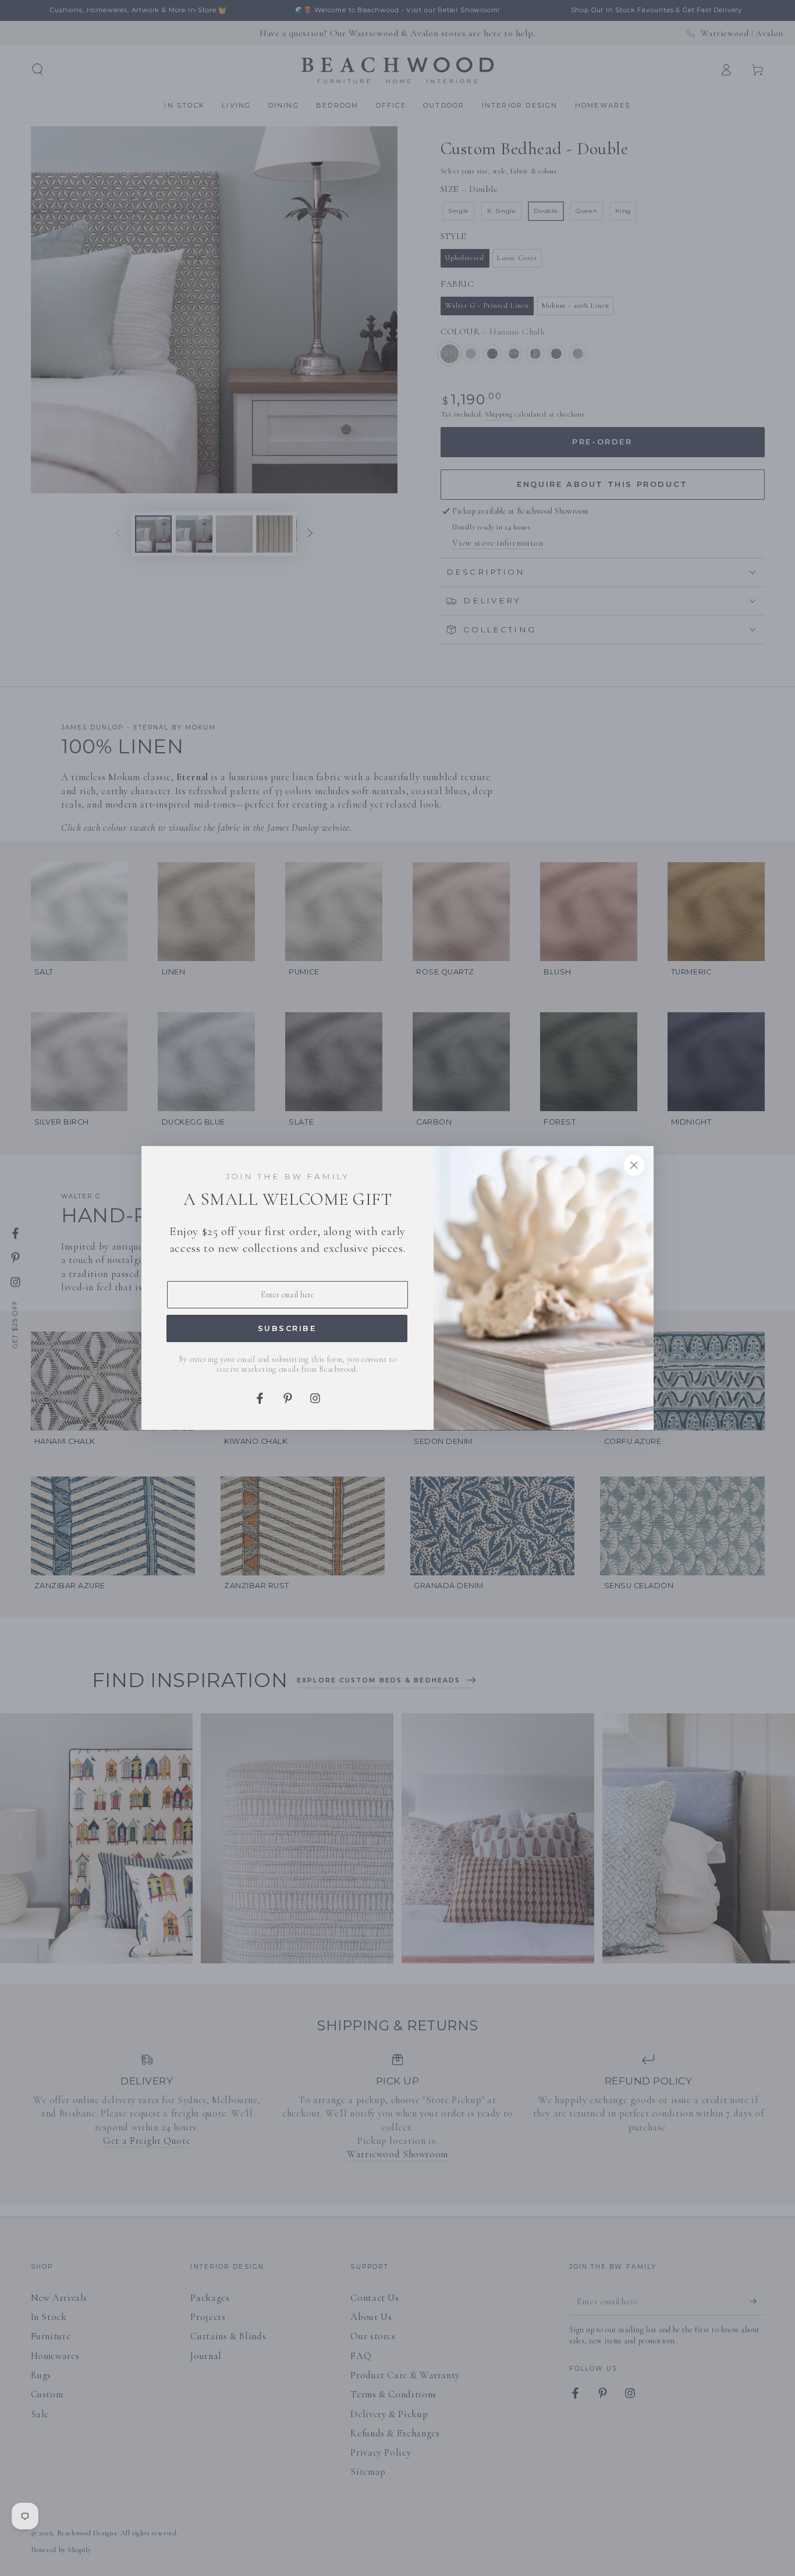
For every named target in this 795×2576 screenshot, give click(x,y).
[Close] (634, 1165)
